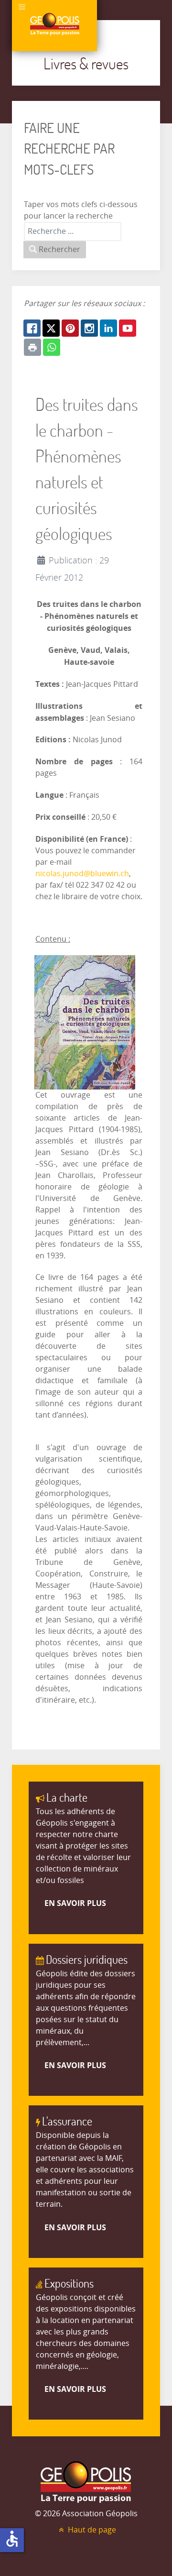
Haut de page (91, 2530)
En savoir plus (75, 1903)
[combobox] (73, 231)
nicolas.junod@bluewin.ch (82, 874)
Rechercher (59, 249)
